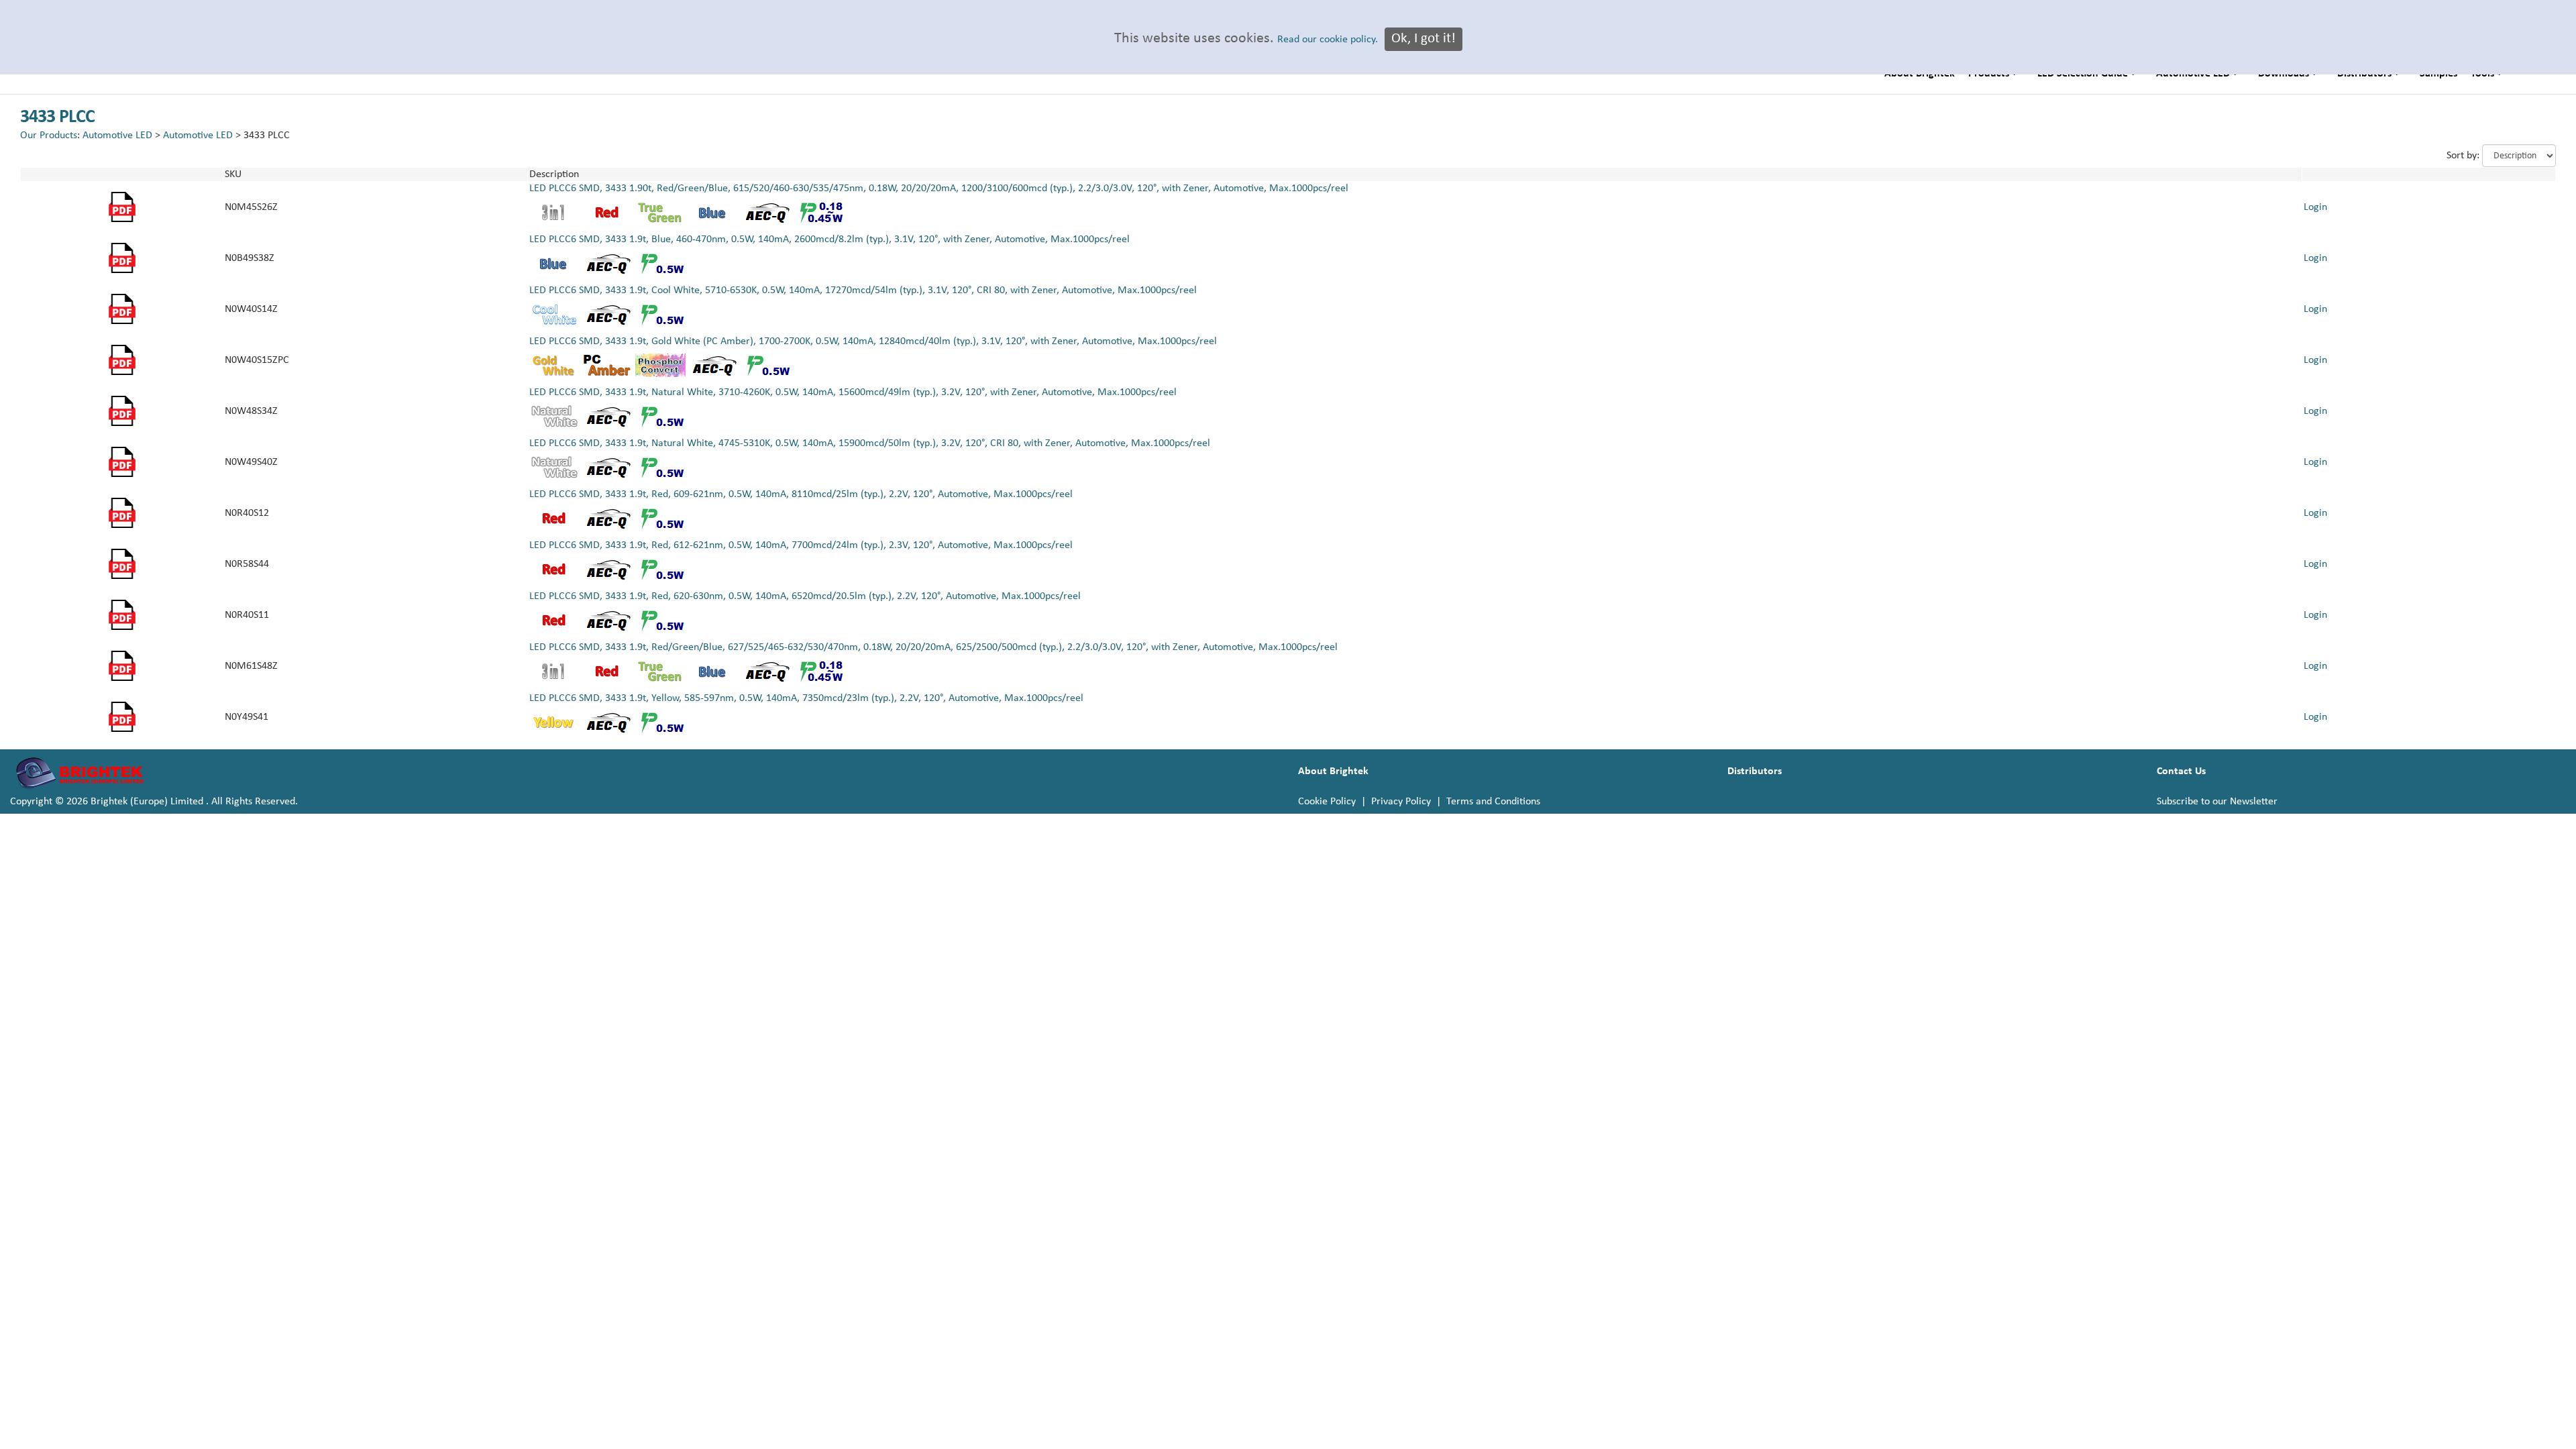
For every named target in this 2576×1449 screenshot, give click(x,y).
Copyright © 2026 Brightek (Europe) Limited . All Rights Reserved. (154, 802)
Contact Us (2181, 771)
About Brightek (1333, 771)
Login (2315, 207)
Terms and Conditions (1493, 802)
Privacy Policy (1401, 802)
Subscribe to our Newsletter (2217, 802)
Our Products (49, 136)
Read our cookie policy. (1328, 40)
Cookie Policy (1327, 802)
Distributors (1755, 771)
